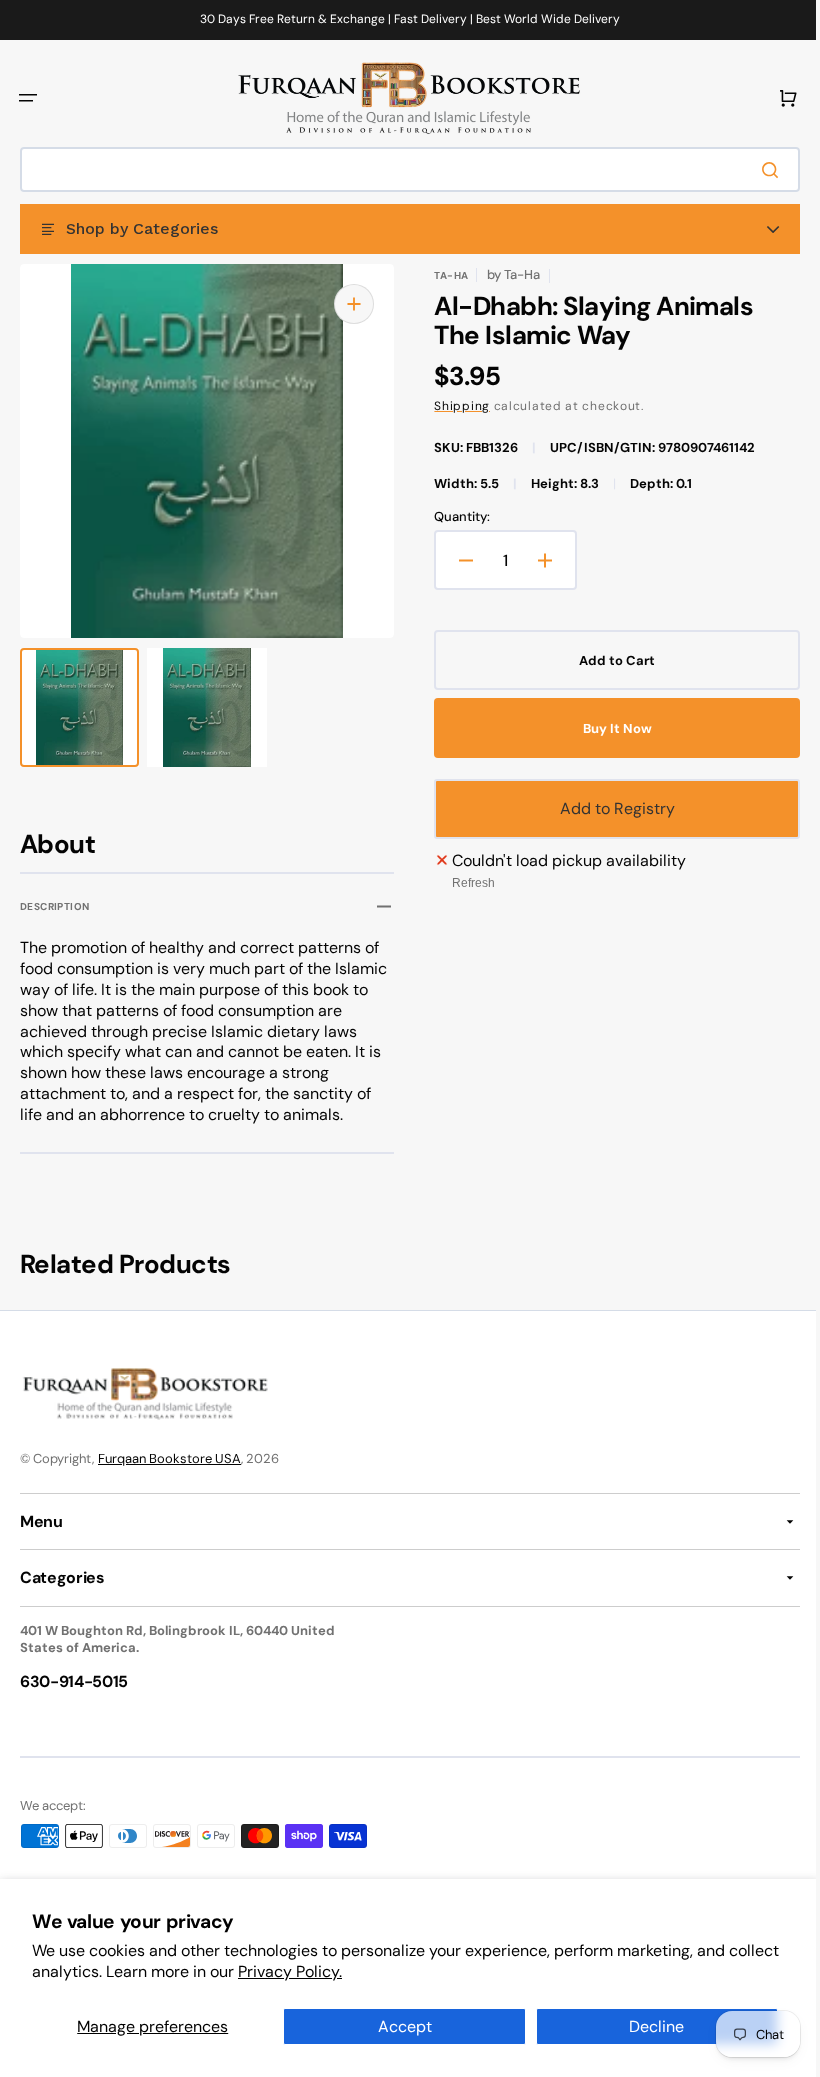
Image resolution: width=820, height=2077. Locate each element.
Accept (397, 2026)
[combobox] (402, 169)
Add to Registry (606, 808)
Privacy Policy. (344, 1971)
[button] (28, 98)
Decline (644, 2026)
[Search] (759, 170)
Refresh (466, 883)
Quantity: (455, 517)
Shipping (455, 406)
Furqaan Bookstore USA (169, 1458)
